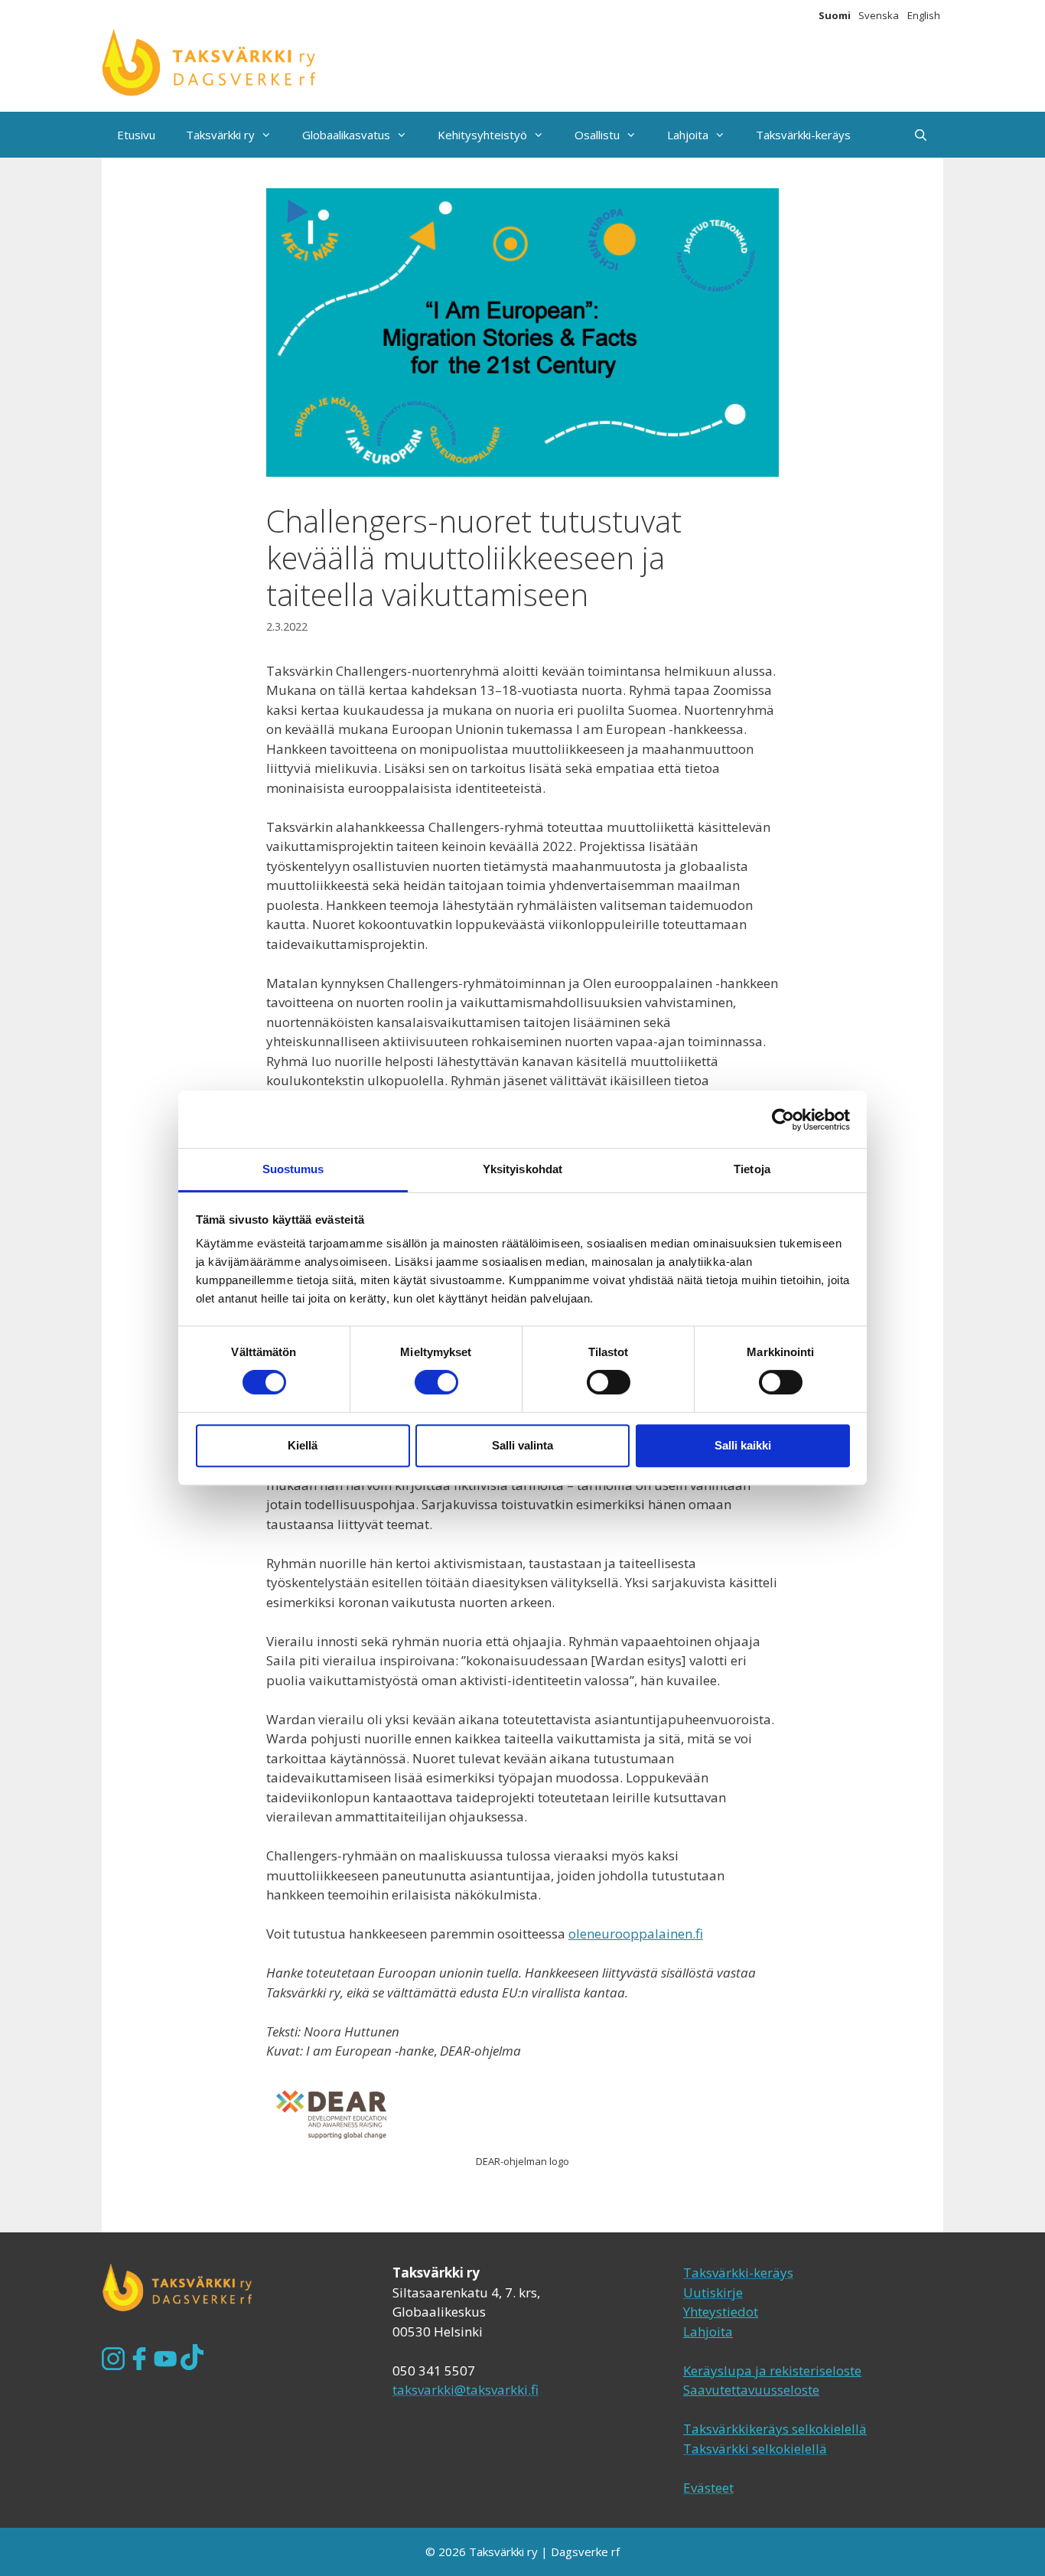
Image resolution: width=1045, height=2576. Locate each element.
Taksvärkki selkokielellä (755, 2449)
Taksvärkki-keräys (803, 135)
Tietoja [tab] (752, 1169)
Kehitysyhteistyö (482, 135)
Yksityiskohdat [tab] (522, 1169)
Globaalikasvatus (346, 135)
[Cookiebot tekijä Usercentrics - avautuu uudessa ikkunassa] (783, 1120)
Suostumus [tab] (293, 1169)
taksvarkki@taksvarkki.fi (466, 2390)
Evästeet (708, 2488)
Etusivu (136, 135)
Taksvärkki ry (220, 135)
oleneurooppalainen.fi (636, 1934)
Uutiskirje (713, 2292)
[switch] (436, 1382)
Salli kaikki (743, 1445)
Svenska (879, 15)
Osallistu (597, 135)
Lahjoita (688, 135)
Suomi (835, 15)
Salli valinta (522, 1445)
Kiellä (303, 1445)
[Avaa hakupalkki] (921, 135)
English (924, 15)
